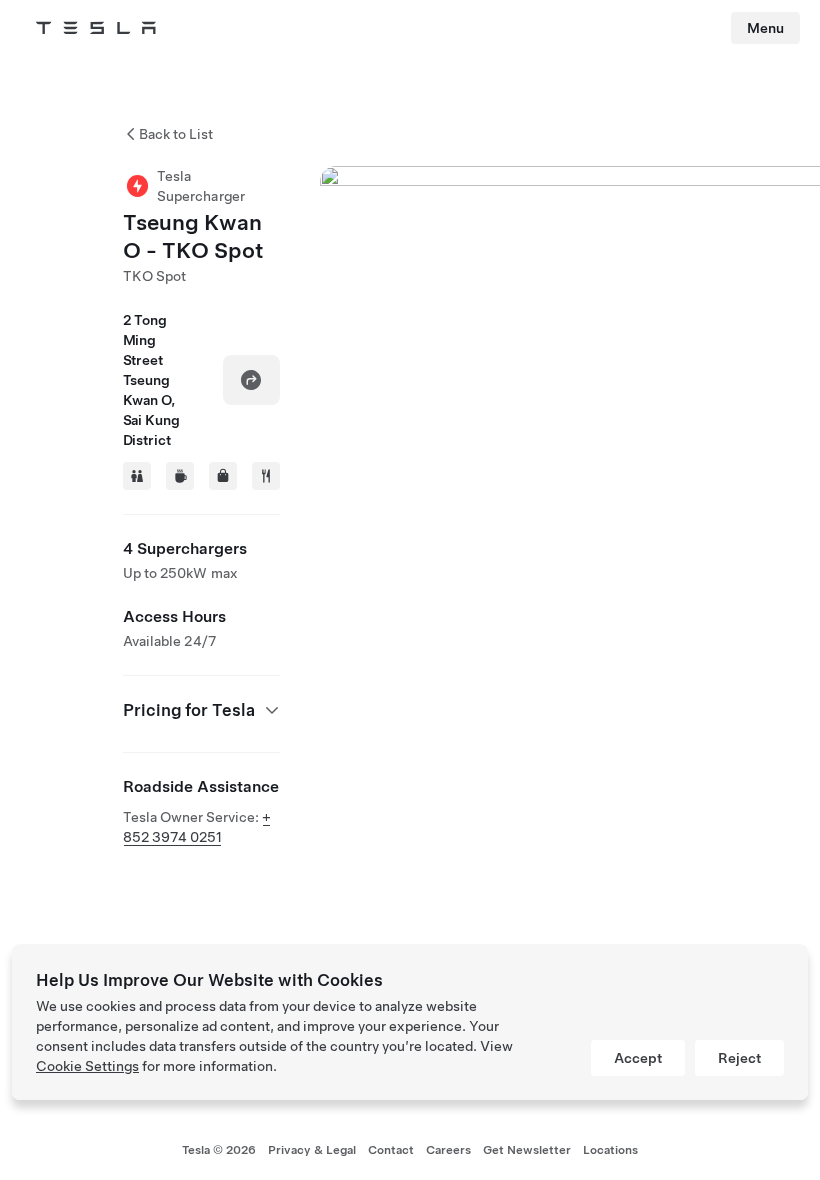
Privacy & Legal (312, 1150)
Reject (739, 1058)
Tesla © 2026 (219, 1150)
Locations (610, 1150)
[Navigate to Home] (96, 28)
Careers (448, 1150)
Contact (391, 1150)
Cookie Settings (87, 1066)
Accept (638, 1058)
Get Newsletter (527, 1150)
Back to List (176, 134)
